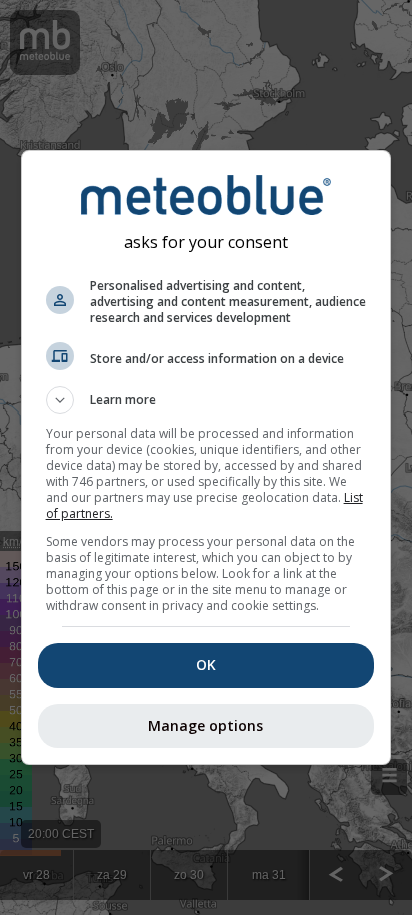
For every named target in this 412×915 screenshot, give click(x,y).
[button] (206, 400)
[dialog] (206, 457)
